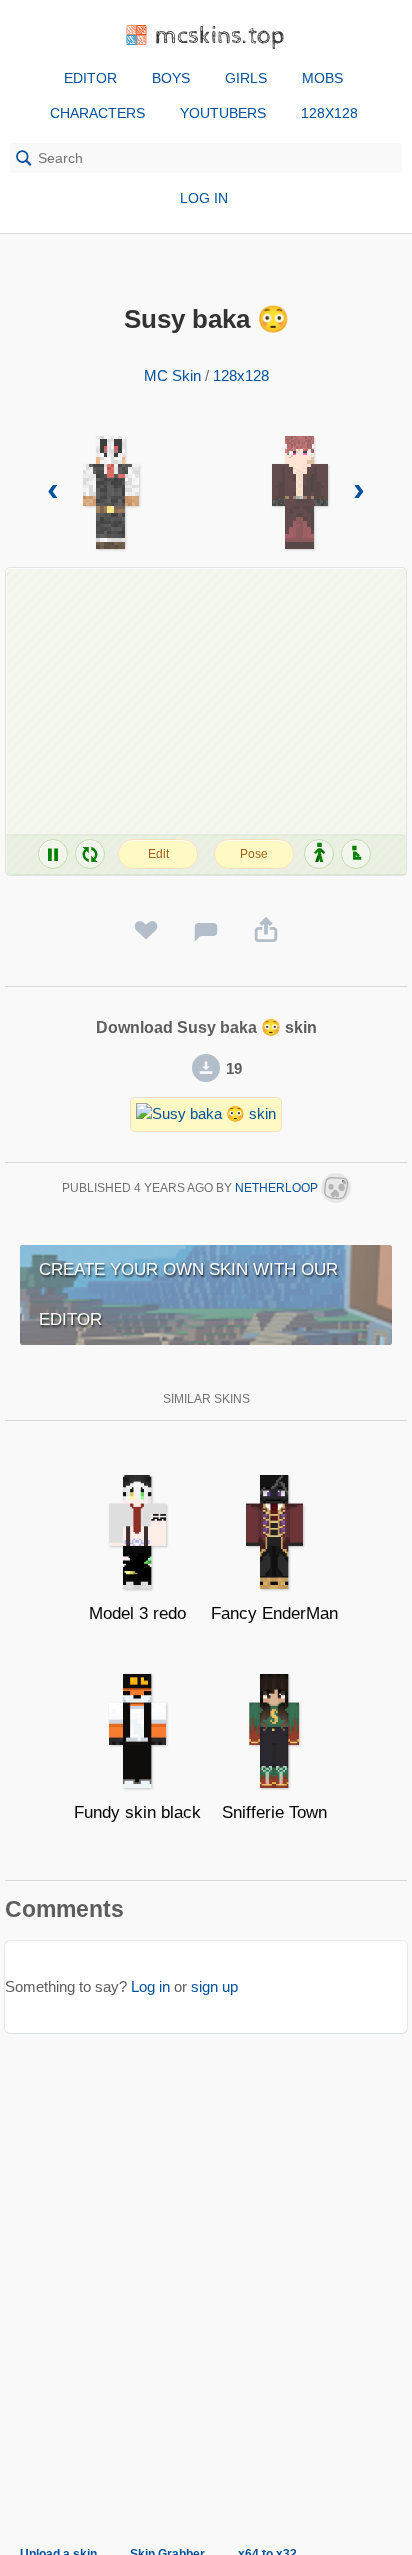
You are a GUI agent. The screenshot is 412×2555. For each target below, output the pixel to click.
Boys (171, 78)
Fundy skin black (137, 1812)
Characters (97, 113)
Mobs (322, 78)
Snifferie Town (274, 1812)
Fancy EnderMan (274, 1613)
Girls (246, 78)
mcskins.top (220, 36)
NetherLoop (278, 1188)
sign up (214, 1986)
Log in (204, 198)
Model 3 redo (137, 1613)
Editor (90, 78)
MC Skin (172, 375)
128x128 (329, 113)
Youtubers (223, 113)
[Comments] (206, 931)
